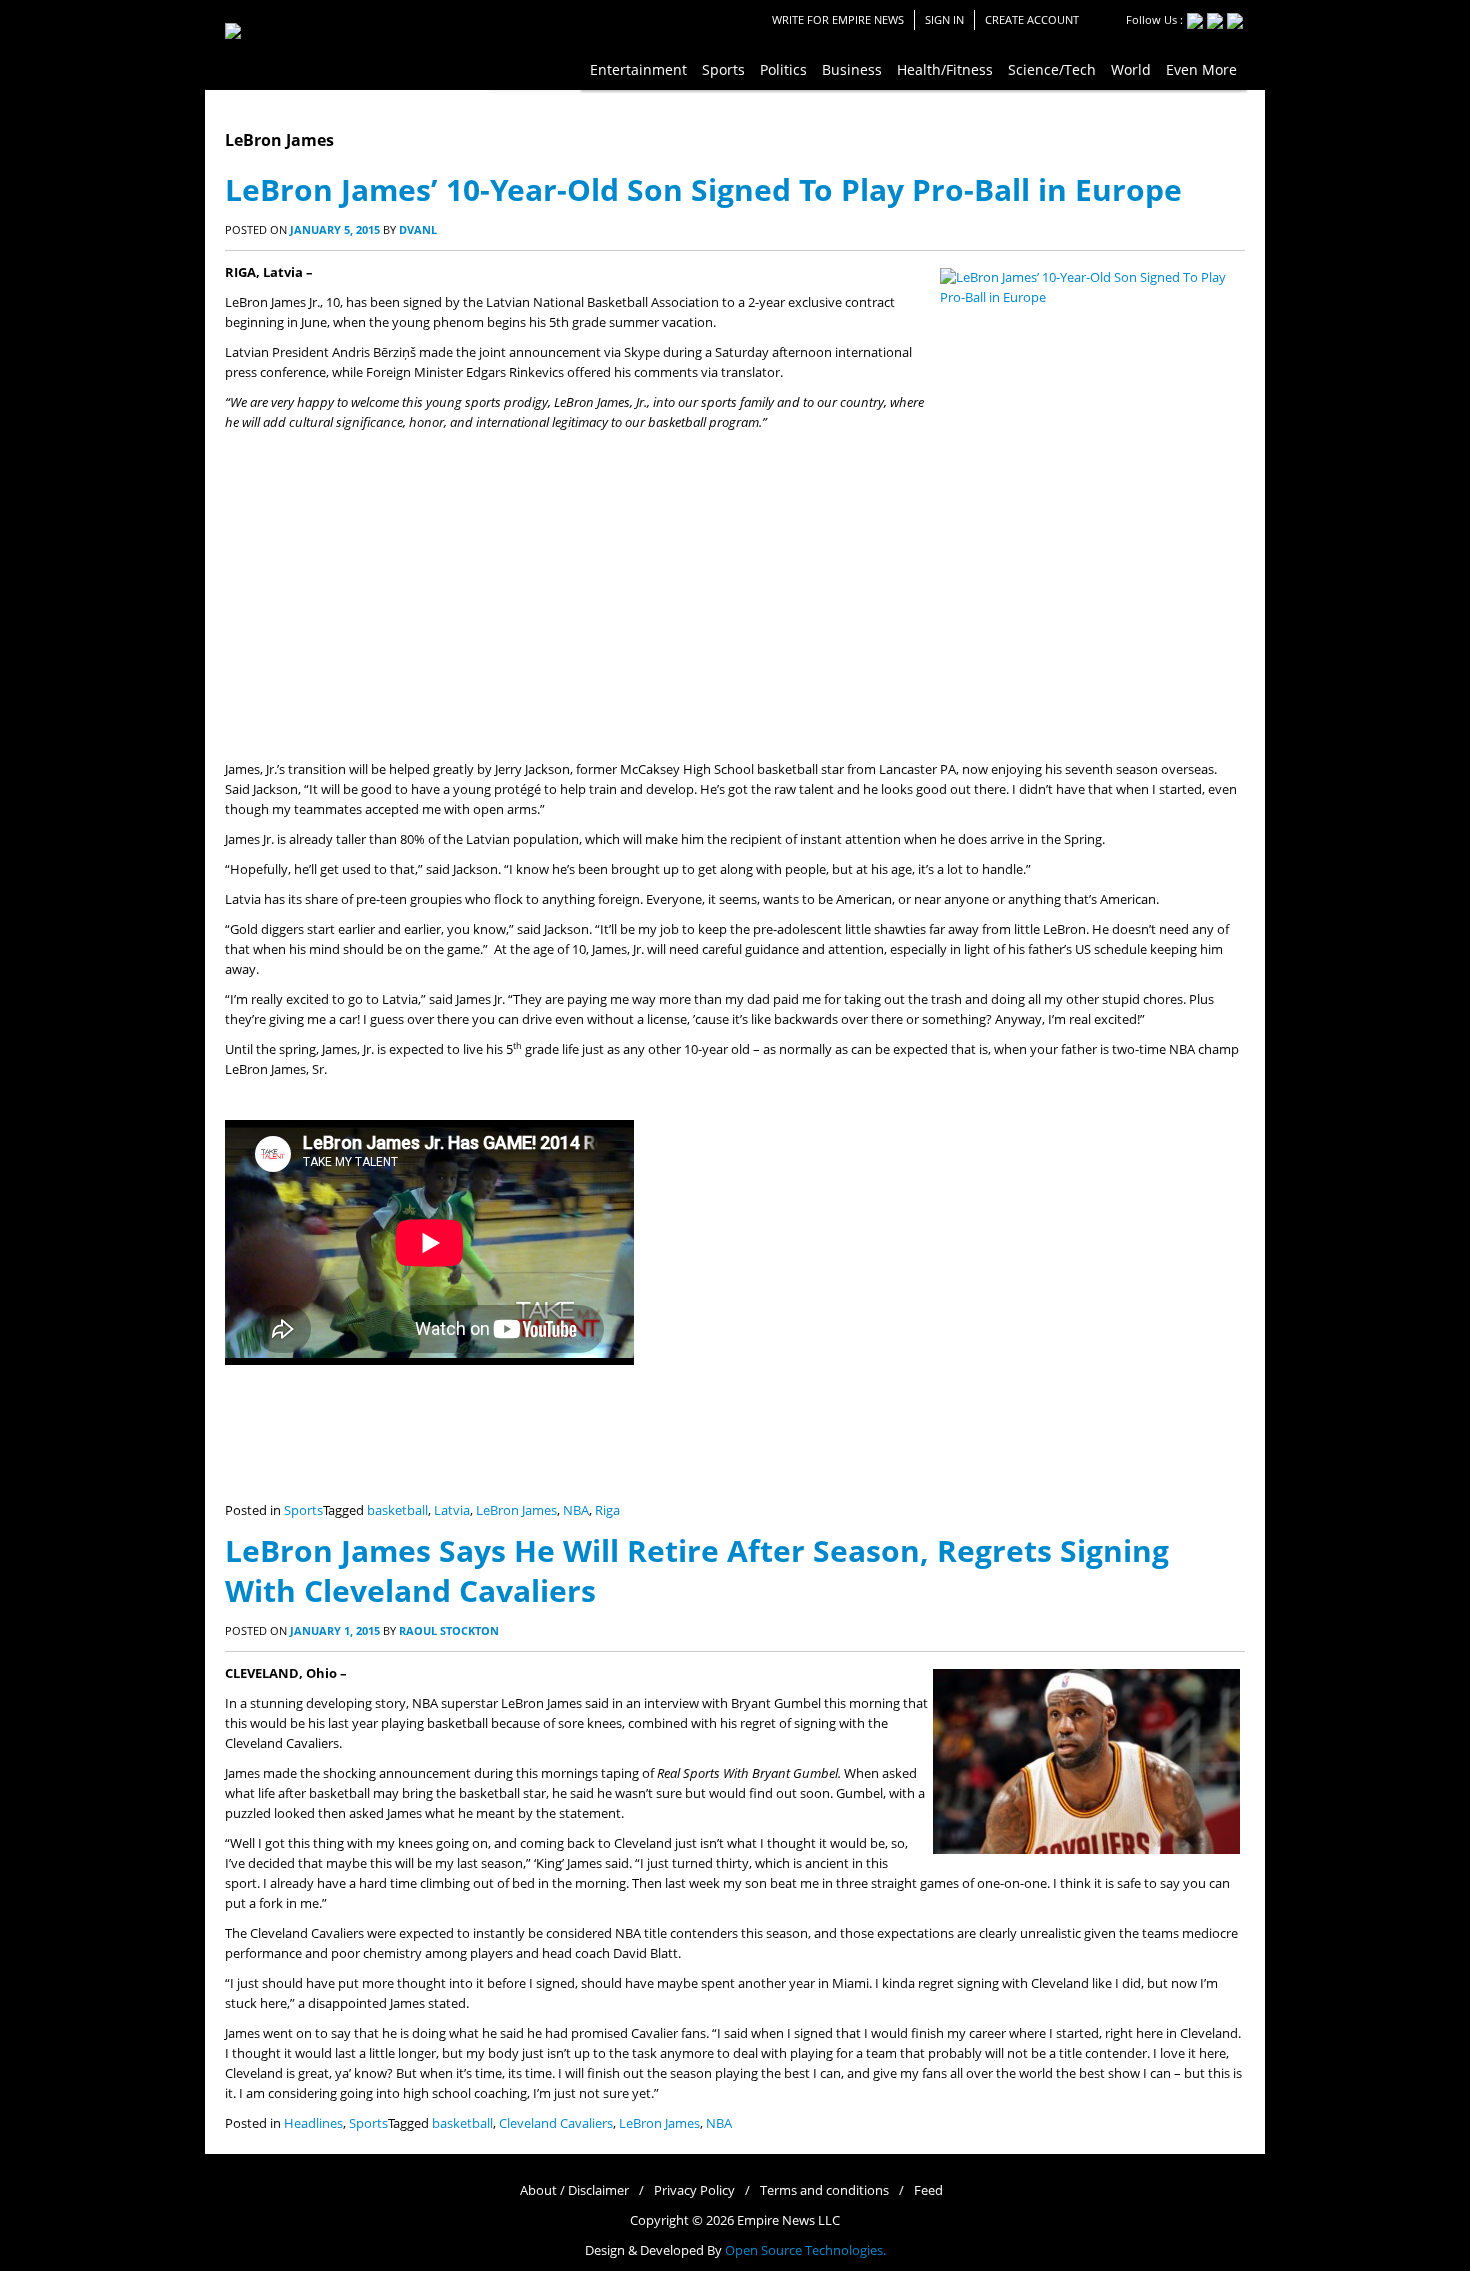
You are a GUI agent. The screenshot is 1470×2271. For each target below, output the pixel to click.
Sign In (944, 19)
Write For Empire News (838, 19)
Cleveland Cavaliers (556, 2123)
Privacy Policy (694, 2190)
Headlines (313, 2123)
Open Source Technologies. (805, 2250)
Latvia (452, 1510)
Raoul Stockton (449, 1630)
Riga (607, 1510)
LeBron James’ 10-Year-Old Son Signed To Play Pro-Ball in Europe (703, 189)
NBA (576, 1510)
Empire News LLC (788, 2220)
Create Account (1032, 19)
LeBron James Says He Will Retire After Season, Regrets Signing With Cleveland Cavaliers (697, 1570)
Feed (928, 2190)
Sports (303, 1510)
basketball (397, 1510)
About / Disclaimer (574, 2190)
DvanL (418, 229)
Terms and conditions (824, 2190)
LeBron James (516, 1510)
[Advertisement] (735, 610)
